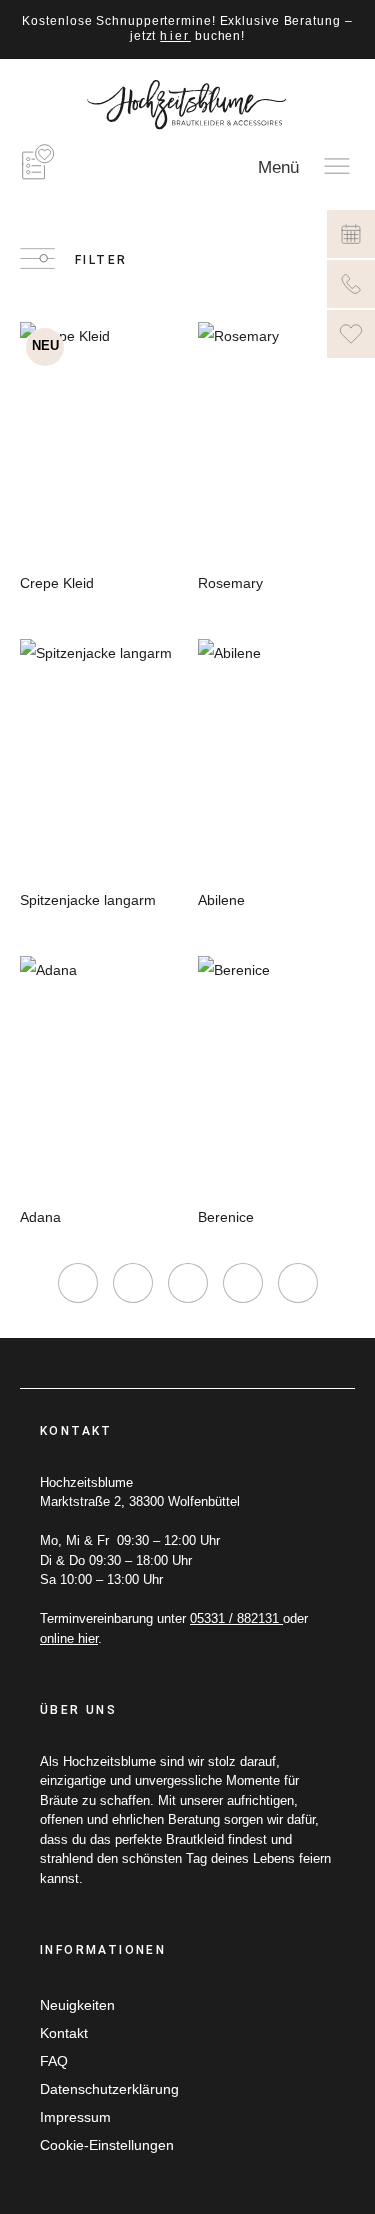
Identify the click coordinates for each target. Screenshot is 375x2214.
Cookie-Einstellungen (107, 2145)
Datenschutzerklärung (109, 2089)
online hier (69, 1638)
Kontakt (64, 2033)
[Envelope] (298, 1283)
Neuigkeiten (77, 2005)
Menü (278, 167)
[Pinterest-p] (243, 1283)
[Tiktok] (188, 1283)
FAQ (54, 2061)
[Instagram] (78, 1283)
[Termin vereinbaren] (351, 234)
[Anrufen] (351, 284)
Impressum (75, 2117)
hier (175, 36)
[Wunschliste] (351, 334)
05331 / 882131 (236, 1618)
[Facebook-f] (133, 1283)
